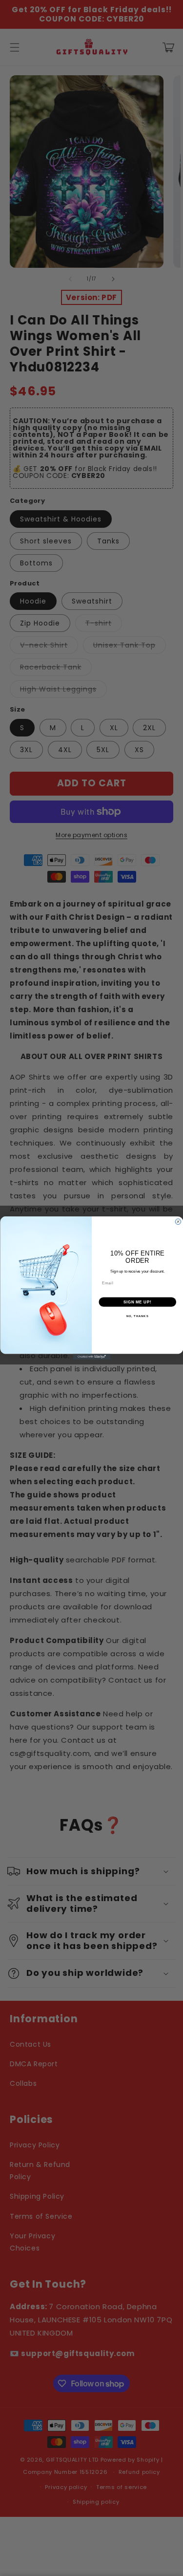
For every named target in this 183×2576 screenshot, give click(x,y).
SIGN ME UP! (137, 1302)
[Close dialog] (178, 1222)
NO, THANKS (137, 1316)
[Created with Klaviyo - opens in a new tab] (91, 1357)
